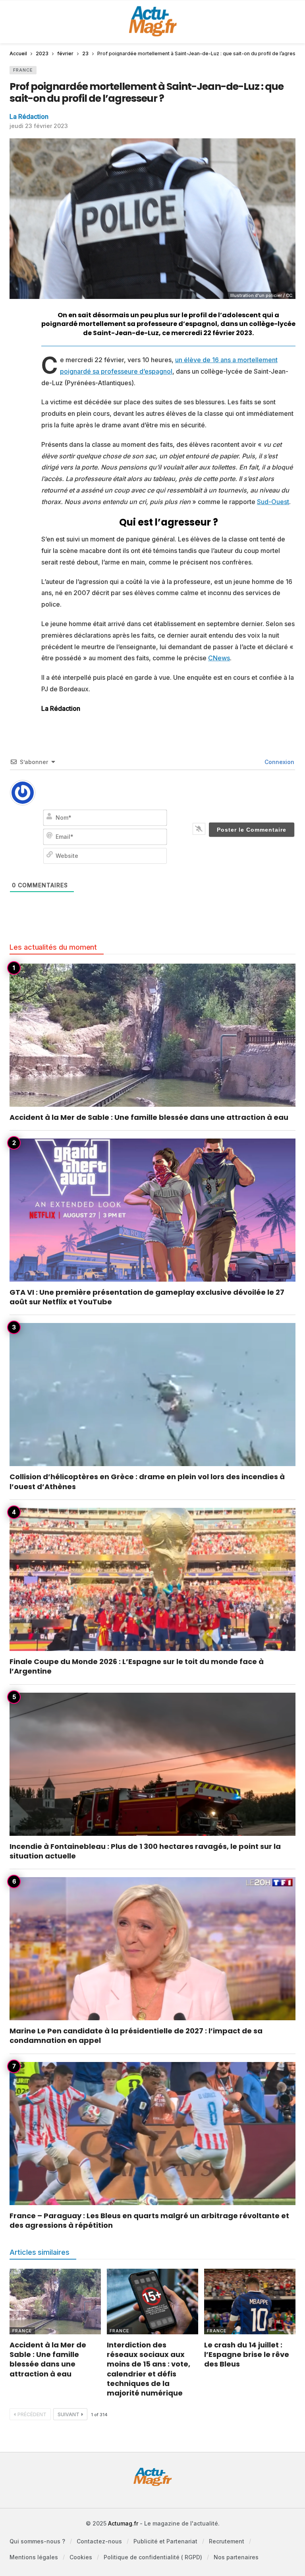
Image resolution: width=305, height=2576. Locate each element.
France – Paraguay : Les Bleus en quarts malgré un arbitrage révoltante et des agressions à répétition (149, 2220)
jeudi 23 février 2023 (39, 126)
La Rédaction (29, 116)
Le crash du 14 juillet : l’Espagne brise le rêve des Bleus (247, 2355)
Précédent (32, 2414)
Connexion (279, 762)
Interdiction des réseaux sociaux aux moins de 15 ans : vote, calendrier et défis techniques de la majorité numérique (149, 2369)
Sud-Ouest (273, 502)
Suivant (69, 2414)
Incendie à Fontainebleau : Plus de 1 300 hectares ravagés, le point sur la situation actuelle (145, 1851)
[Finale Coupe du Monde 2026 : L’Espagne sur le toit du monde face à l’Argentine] (152, 1579)
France (23, 70)
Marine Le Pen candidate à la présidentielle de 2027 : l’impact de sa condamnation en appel (136, 2036)
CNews (219, 658)
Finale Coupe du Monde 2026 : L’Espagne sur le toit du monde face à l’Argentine (137, 1666)
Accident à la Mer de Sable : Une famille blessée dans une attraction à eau (149, 1117)
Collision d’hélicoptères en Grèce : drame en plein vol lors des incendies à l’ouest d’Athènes (147, 1481)
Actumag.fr (123, 2523)
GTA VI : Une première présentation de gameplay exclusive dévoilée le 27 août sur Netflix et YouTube (147, 1297)
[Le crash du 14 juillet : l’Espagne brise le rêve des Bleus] (250, 2301)
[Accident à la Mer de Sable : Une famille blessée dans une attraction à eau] (152, 1035)
